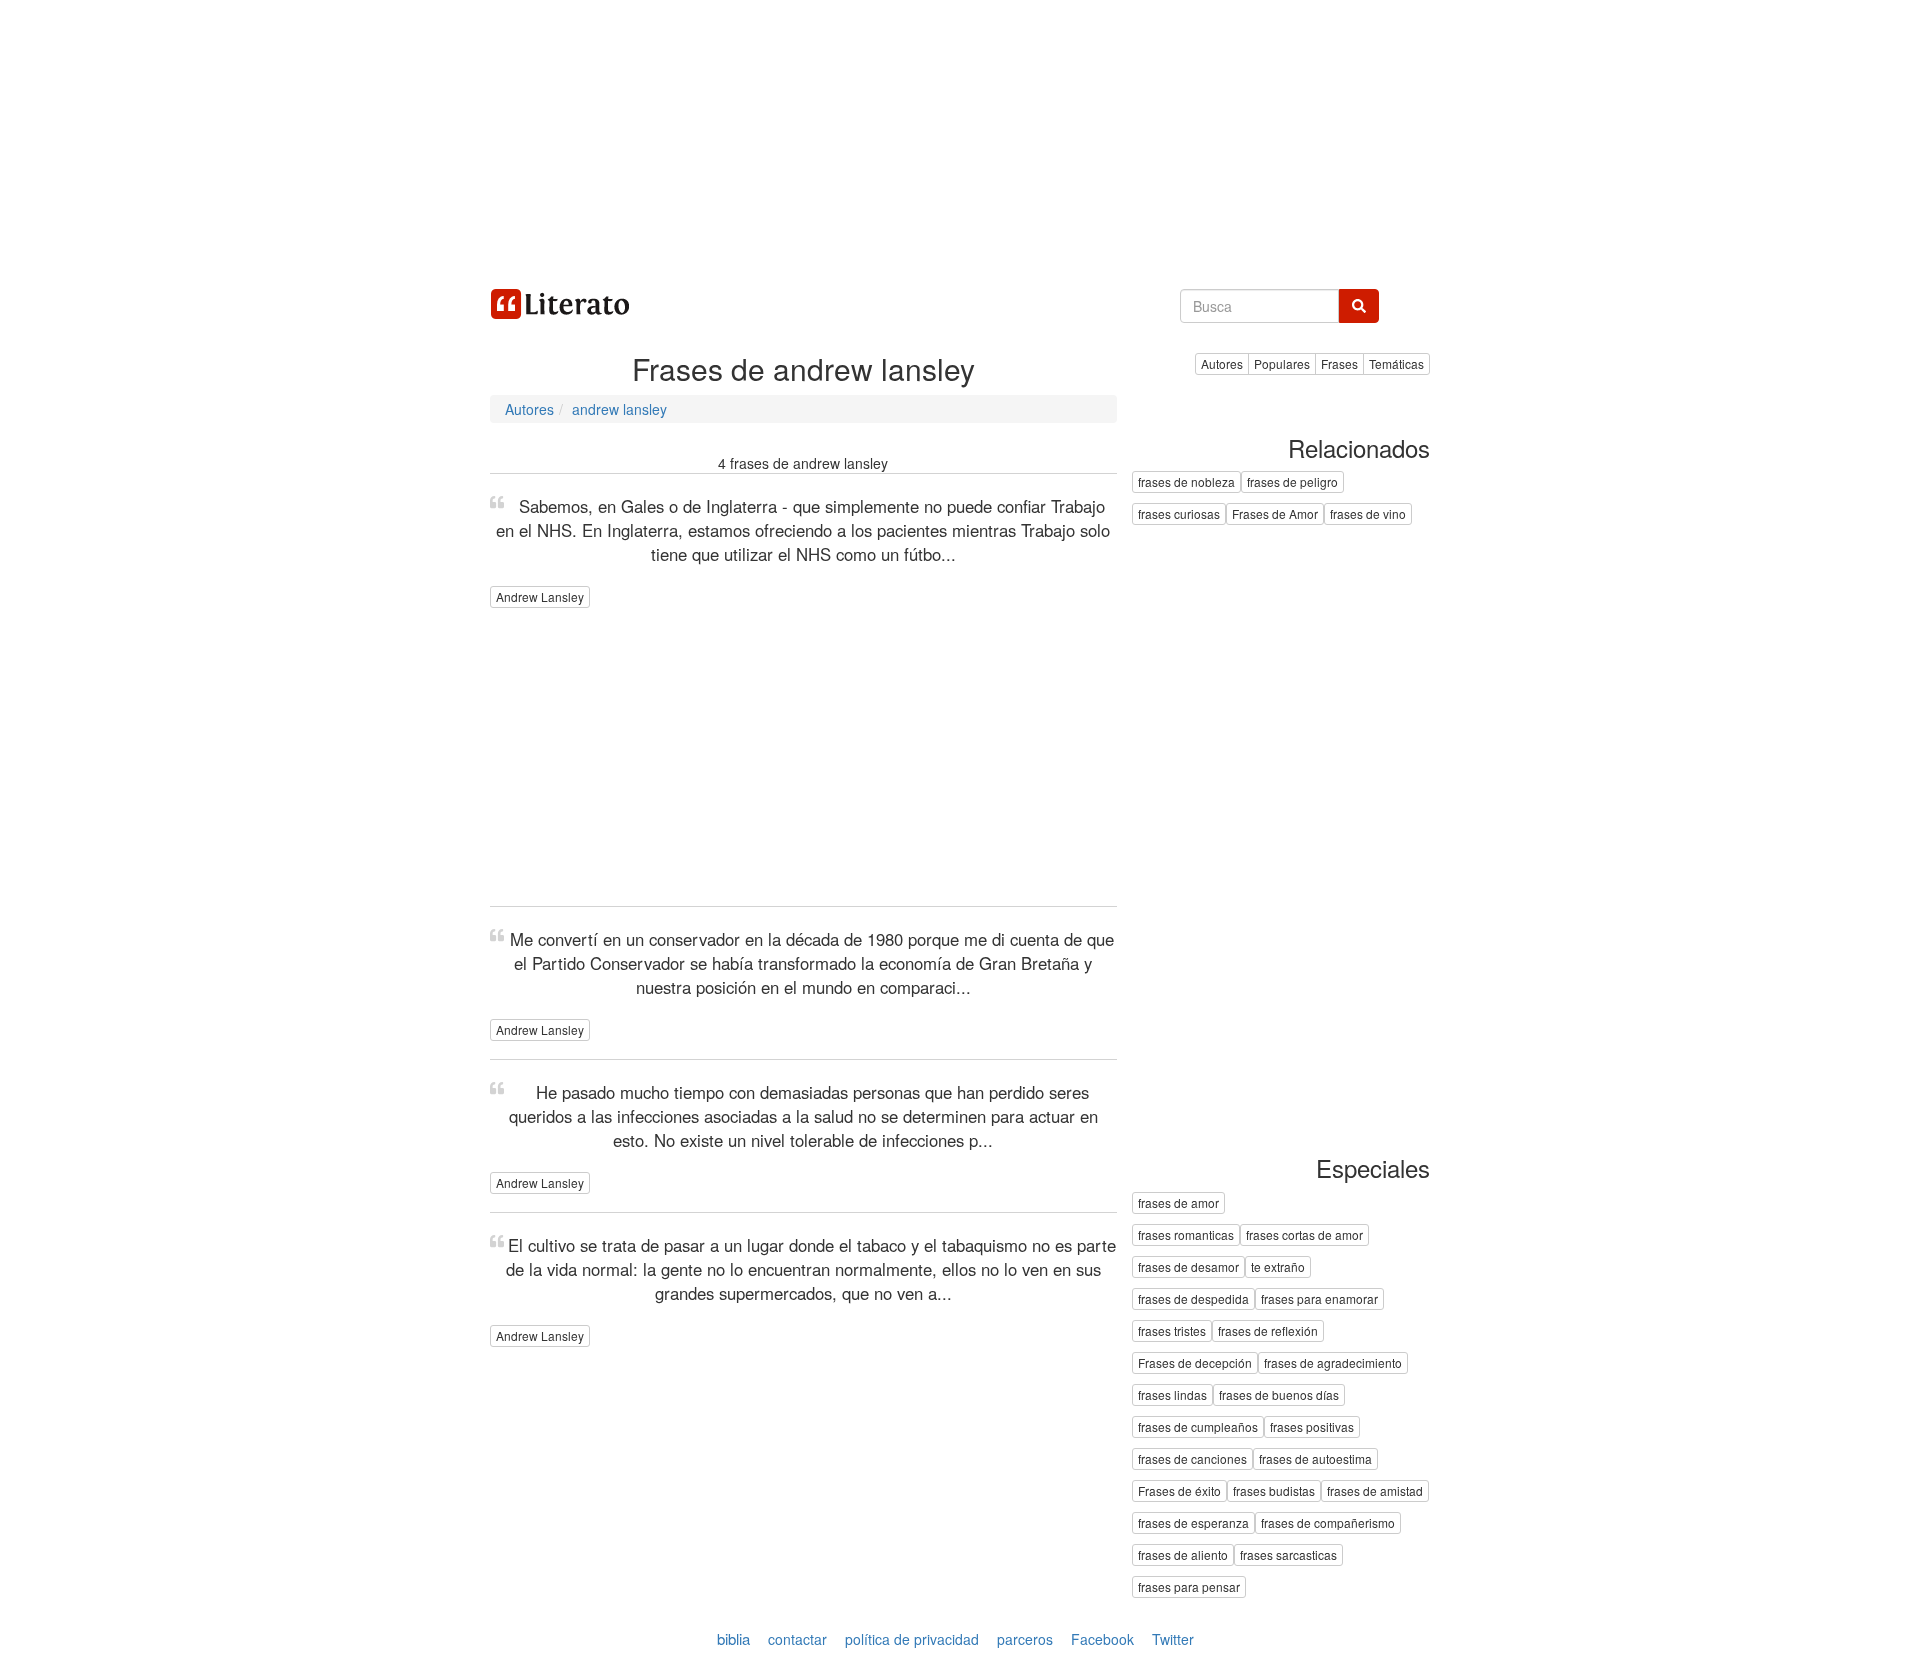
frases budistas (1274, 1490)
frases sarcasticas (1288, 1554)
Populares (1282, 363)
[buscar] (1359, 306)
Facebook (1102, 1639)
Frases (1339, 363)
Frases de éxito (1179, 1490)
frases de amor (1178, 1202)
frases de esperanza (1193, 1522)
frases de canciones (1192, 1458)
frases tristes (1172, 1330)
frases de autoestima (1315, 1458)
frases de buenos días (1279, 1394)
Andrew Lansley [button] (540, 596)
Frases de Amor (1275, 514)
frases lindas (1172, 1394)
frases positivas (1312, 1426)
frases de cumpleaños (1198, 1426)
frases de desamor (1188, 1266)
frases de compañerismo (1328, 1522)
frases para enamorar (1319, 1298)
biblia (733, 1638)
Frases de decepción (1195, 1362)
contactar (797, 1639)
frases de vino (1368, 514)
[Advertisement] (960, 140)
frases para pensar (1189, 1586)
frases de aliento (1183, 1554)
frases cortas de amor (1304, 1234)
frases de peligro (1292, 482)
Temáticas (1396, 363)
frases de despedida (1193, 1298)
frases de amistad (1375, 1490)
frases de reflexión (1268, 1330)
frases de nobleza (1186, 482)
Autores (529, 409)
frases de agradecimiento (1333, 1362)
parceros (1025, 1639)
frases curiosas (1179, 514)
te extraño (1278, 1266)
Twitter (1173, 1639)
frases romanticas (1186, 1234)
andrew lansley (619, 409)
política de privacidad (912, 1639)
